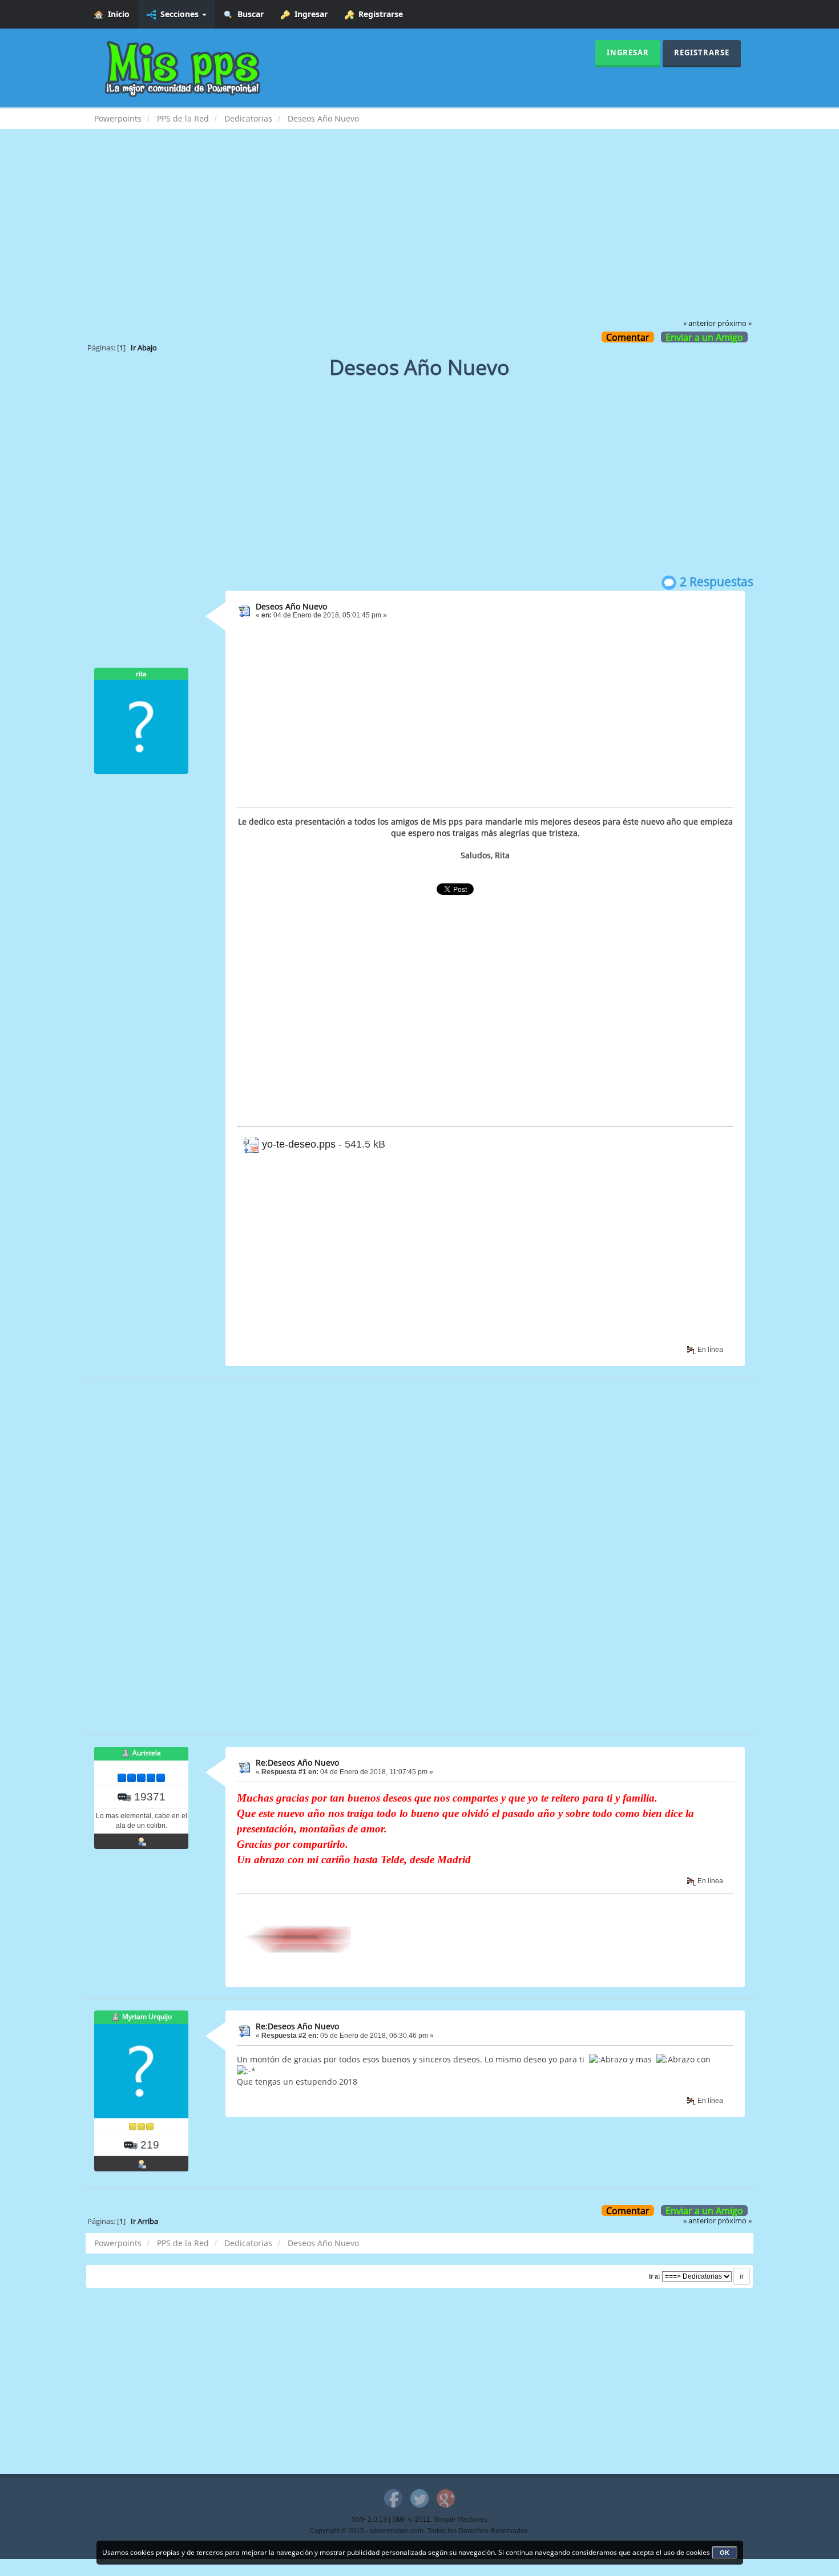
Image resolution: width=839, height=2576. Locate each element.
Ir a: (655, 2276)
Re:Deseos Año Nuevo (297, 1763)
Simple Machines (461, 2520)
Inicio (116, 14)
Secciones (178, 14)
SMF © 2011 (411, 2520)
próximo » (735, 323)
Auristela (147, 1753)
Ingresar (309, 14)
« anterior (699, 323)
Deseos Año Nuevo (291, 606)
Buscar (248, 14)
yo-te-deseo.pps (297, 1144)
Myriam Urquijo (147, 2016)
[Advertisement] (419, 232)
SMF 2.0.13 (369, 2520)
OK (725, 2553)
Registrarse (378, 14)
